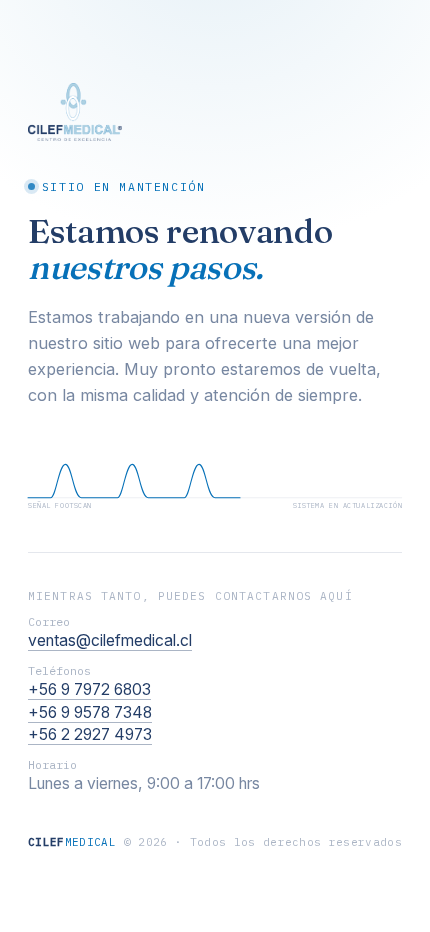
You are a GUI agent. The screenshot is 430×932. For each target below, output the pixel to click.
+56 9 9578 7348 (90, 712)
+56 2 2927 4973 (90, 734)
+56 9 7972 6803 (89, 689)
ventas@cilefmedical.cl (110, 640)
